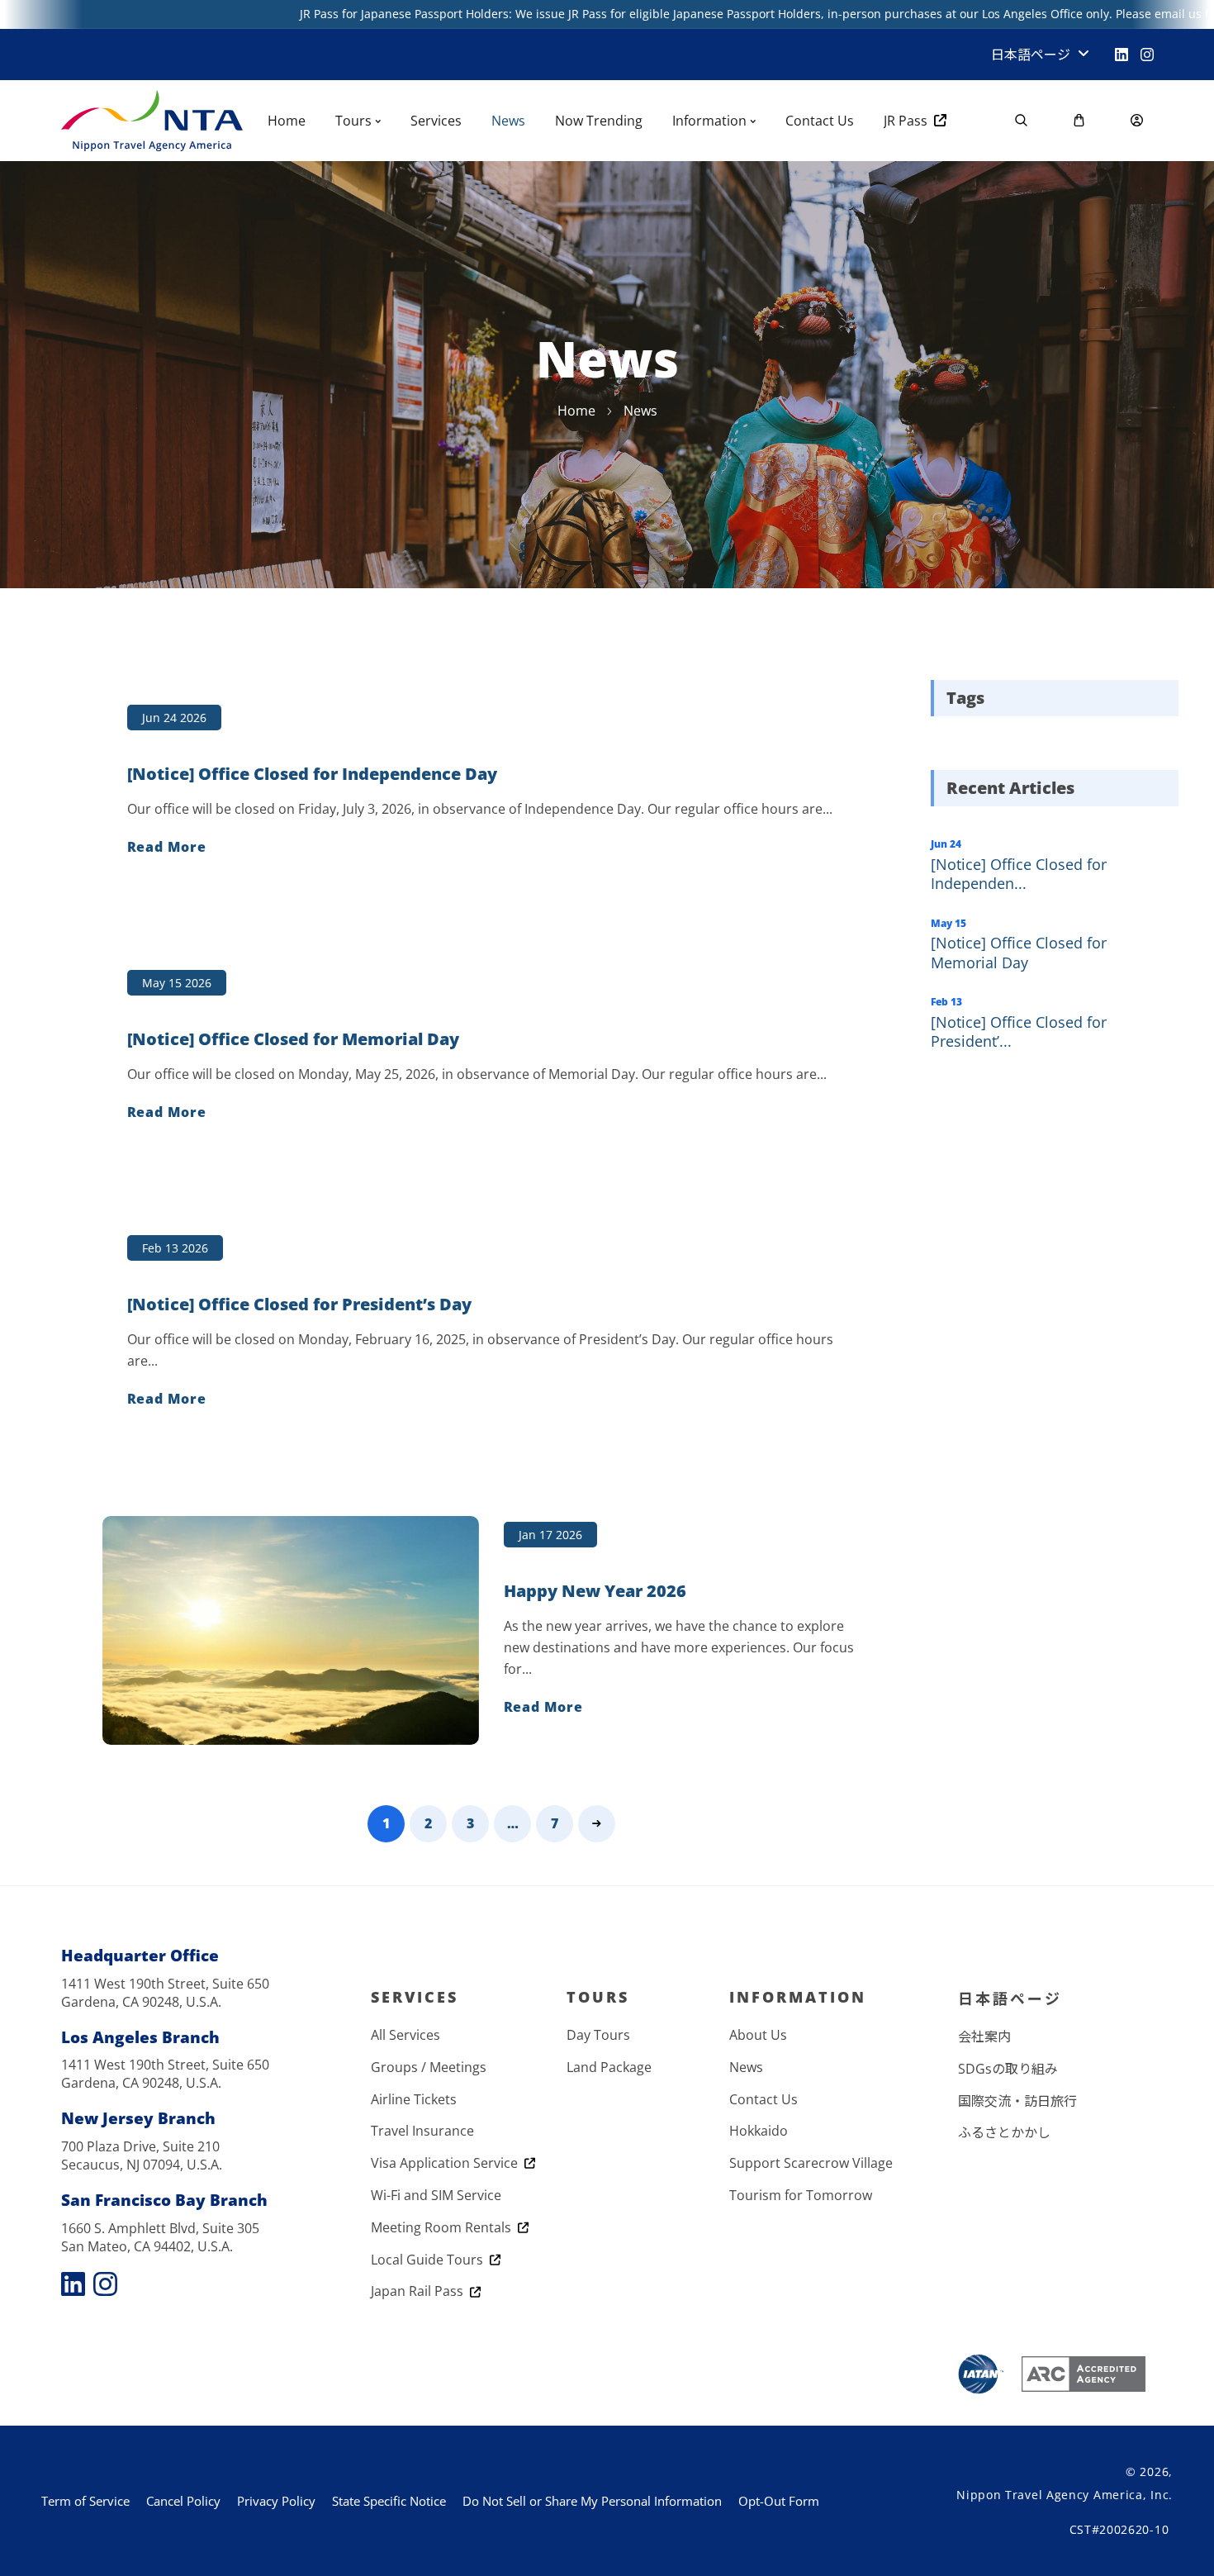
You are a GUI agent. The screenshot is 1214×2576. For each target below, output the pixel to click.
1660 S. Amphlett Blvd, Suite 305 (160, 2228)
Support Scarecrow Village (811, 2163)
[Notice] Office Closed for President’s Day (299, 1305)
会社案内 (984, 2037)
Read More (167, 847)
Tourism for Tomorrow (801, 2195)
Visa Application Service (448, 2163)
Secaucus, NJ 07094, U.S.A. (142, 2165)
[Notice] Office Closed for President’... (1019, 1031)
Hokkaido (759, 2131)
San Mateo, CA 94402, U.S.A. (147, 2246)
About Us (758, 2035)
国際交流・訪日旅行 (1017, 2101)
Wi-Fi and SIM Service (436, 2195)
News (746, 2067)
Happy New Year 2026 (595, 1591)
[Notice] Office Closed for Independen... (1019, 874)
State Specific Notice (389, 2501)
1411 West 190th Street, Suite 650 (165, 1984)
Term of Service (85, 2501)
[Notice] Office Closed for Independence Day (312, 774)
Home (576, 411)
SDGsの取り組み (1008, 2069)
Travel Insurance (422, 2131)
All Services (405, 2035)
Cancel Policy (183, 2501)
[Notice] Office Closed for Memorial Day (1019, 952)
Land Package (609, 2067)
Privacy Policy (276, 2501)
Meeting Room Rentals (444, 2227)
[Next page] (597, 1824)
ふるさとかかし (1004, 2132)
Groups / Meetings (429, 2067)
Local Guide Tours (430, 2260)
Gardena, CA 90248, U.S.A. (141, 2002)
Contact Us (763, 2099)
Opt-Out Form (779, 2501)
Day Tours (598, 2035)
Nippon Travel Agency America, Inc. (1065, 2495)
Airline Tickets (414, 2099)
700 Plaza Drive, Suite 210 (140, 2146)
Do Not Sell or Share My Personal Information (592, 2501)
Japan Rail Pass (420, 2291)
